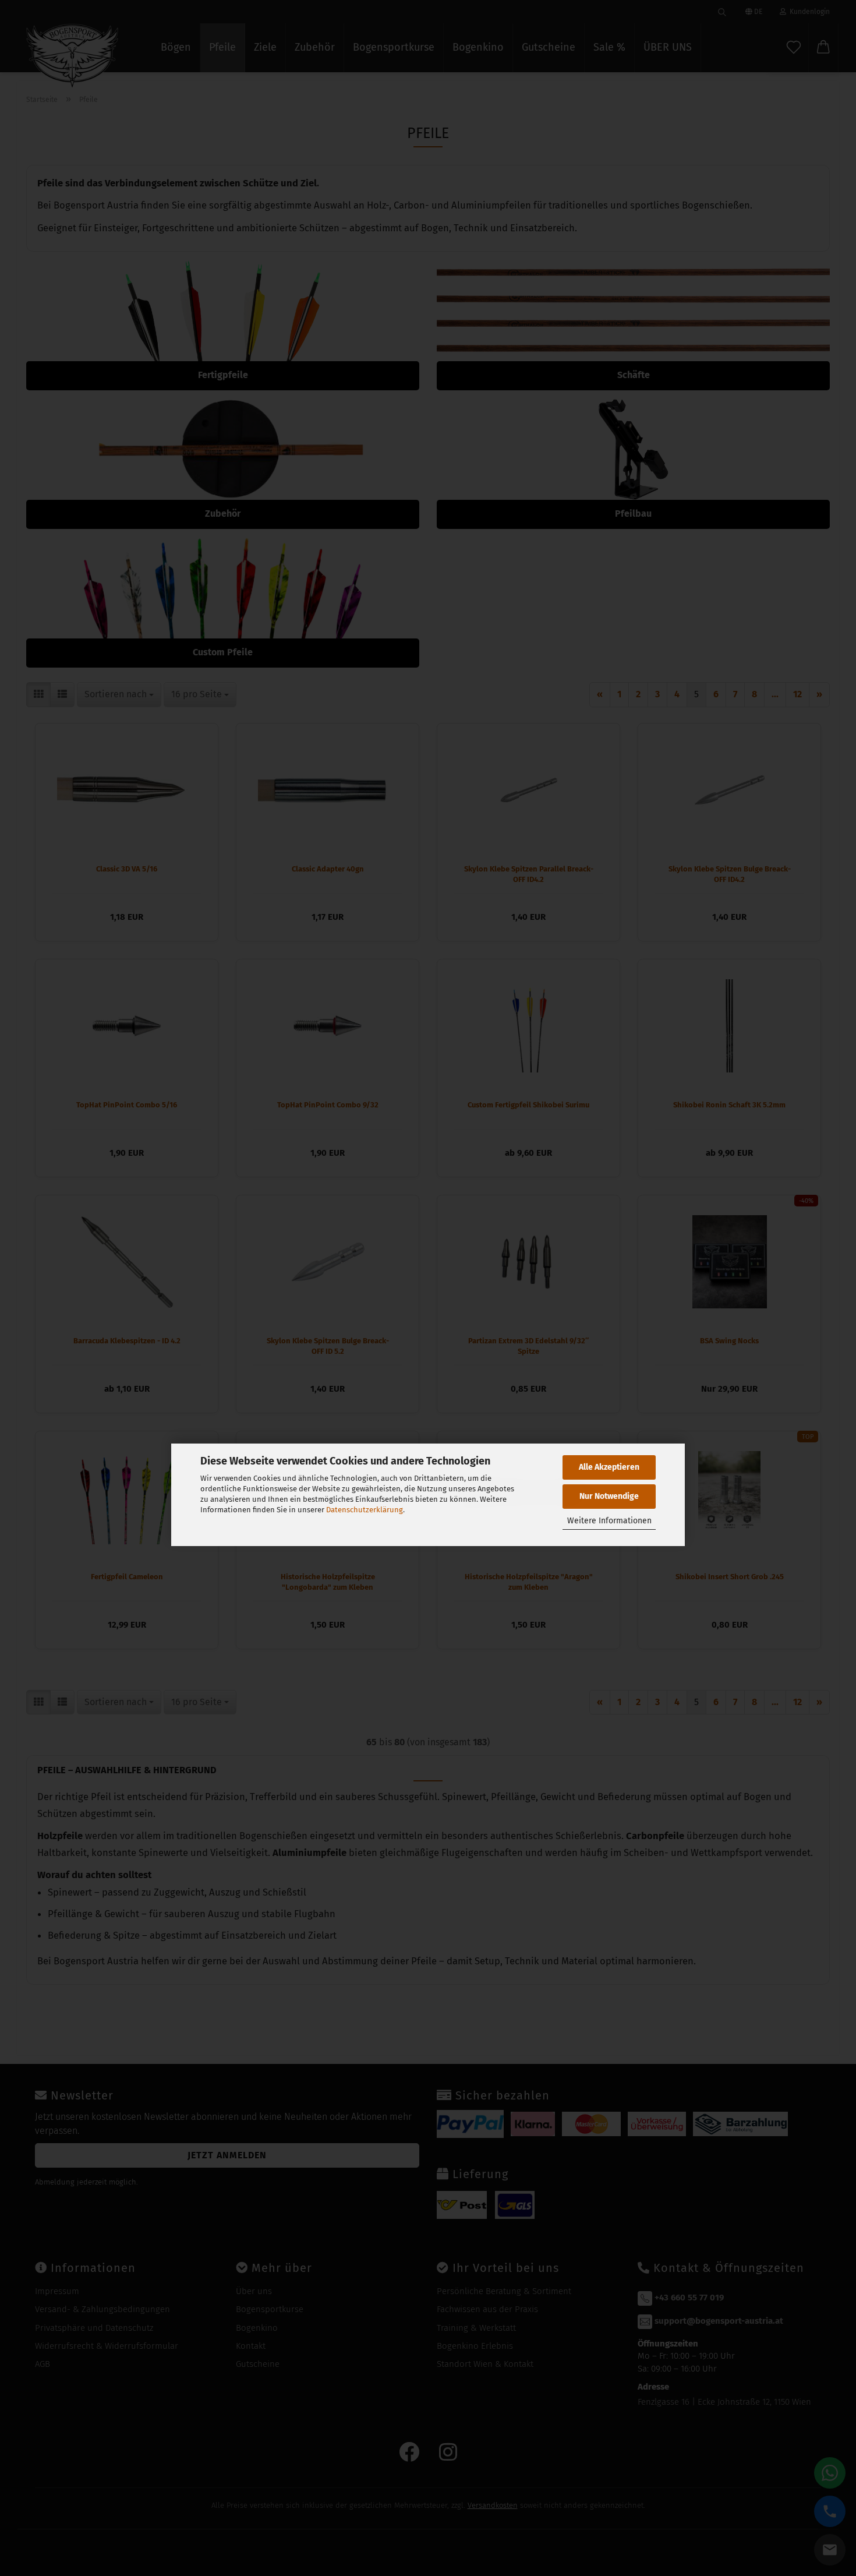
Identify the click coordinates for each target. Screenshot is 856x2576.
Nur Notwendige (609, 1496)
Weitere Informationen (609, 1521)
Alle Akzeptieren (609, 1467)
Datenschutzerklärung (365, 1510)
